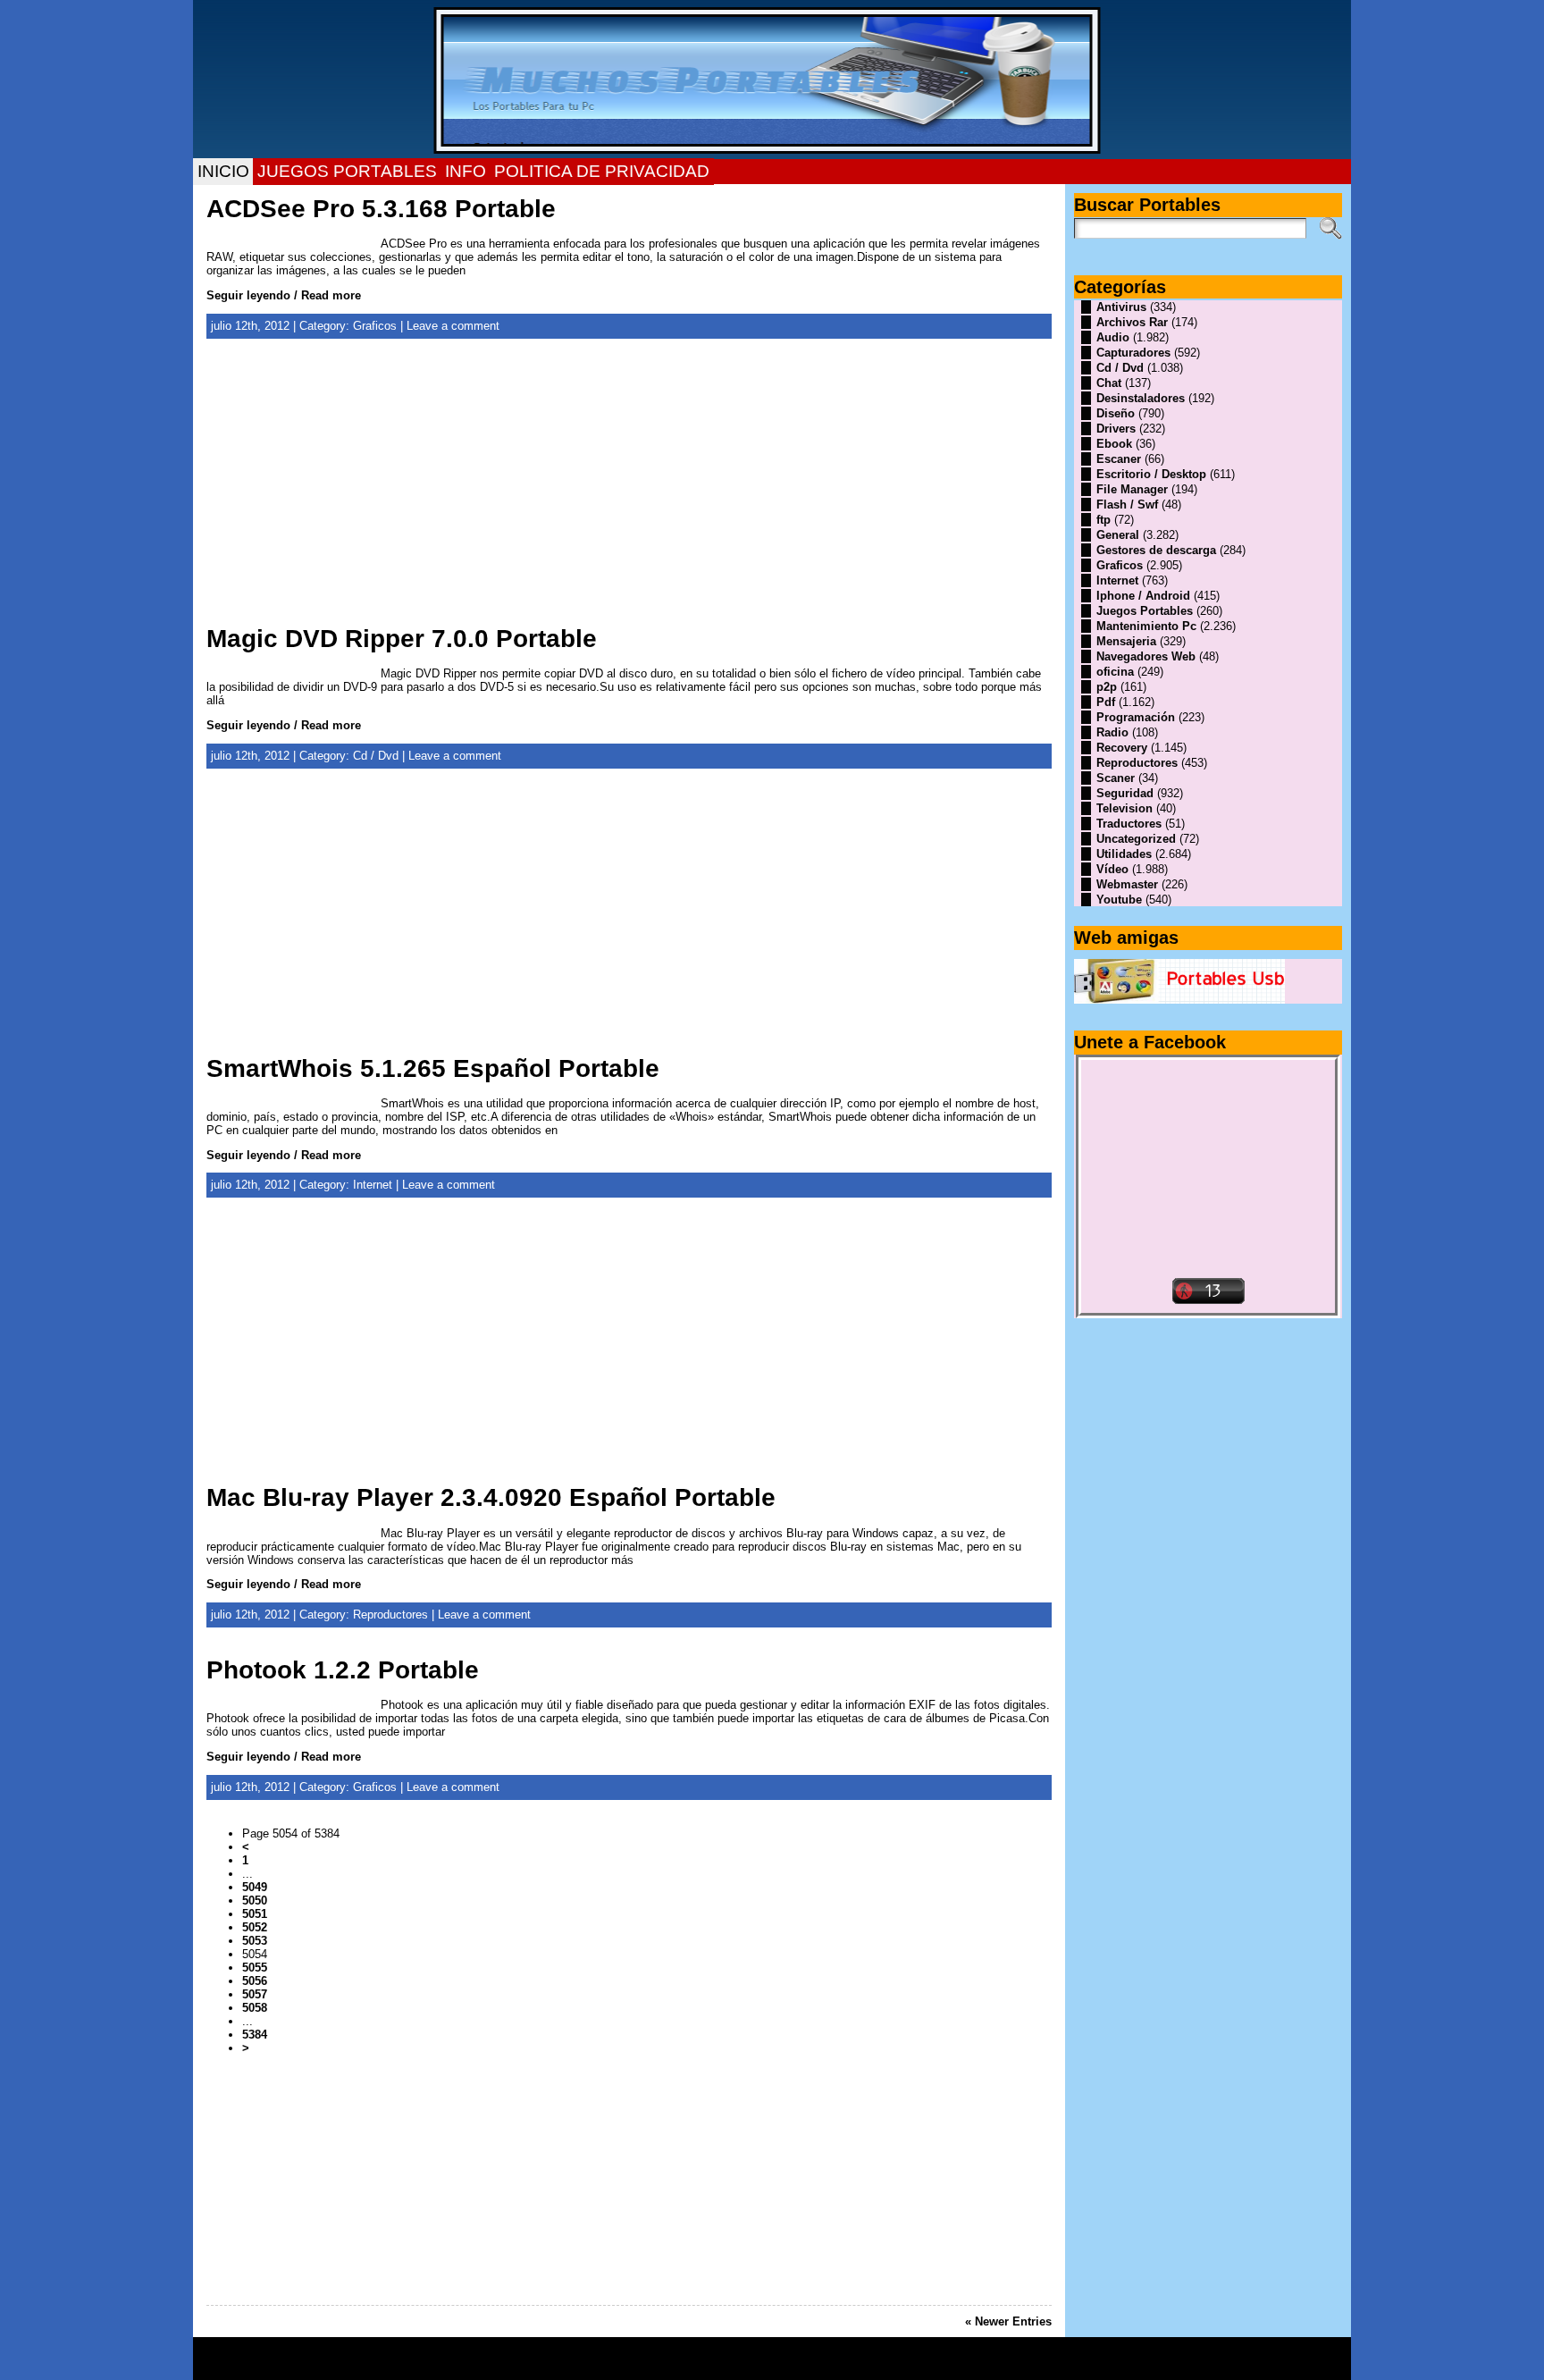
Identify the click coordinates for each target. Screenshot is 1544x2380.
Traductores (1129, 824)
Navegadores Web (1146, 656)
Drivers (1116, 429)
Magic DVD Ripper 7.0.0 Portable (402, 639)
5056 (255, 1981)
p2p (1107, 687)
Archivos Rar (1132, 322)
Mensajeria (1126, 641)
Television (1124, 808)
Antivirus (1121, 307)
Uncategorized (1136, 839)
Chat (1109, 383)
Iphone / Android (1143, 596)
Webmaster (1127, 884)
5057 (255, 1994)
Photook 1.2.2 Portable (343, 1670)
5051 (255, 1914)
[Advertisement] (629, 491)
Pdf (1106, 702)
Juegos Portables (1145, 611)
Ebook (1114, 444)
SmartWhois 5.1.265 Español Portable (433, 1068)
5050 (255, 1901)
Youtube (1119, 900)
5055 (255, 1968)
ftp (1103, 520)
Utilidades (1124, 854)
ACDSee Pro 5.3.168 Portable (381, 209)
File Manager (1132, 489)
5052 (255, 1927)
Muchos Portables (764, 2352)
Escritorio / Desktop (1151, 474)
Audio (1113, 337)
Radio (1112, 732)
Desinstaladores (1141, 398)
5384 (255, 2035)
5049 (255, 1887)
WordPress (772, 2365)
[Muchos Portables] (772, 80)
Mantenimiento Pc (1146, 626)
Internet (373, 1185)
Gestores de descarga (1156, 550)
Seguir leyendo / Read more (284, 295)
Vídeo (1112, 869)
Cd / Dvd (376, 756)
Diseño (1116, 413)
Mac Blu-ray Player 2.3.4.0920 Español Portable (491, 1497)
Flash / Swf (1127, 505)
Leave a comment (453, 326)
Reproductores (390, 1615)
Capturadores (1133, 353)
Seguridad (1125, 793)
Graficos (375, 326)
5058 (255, 2008)
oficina (1115, 672)
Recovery (1122, 748)
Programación (1136, 717)
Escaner (1119, 459)
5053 (255, 1941)
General (1118, 535)
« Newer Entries (1008, 2321)
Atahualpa (835, 2365)
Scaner (1116, 778)
